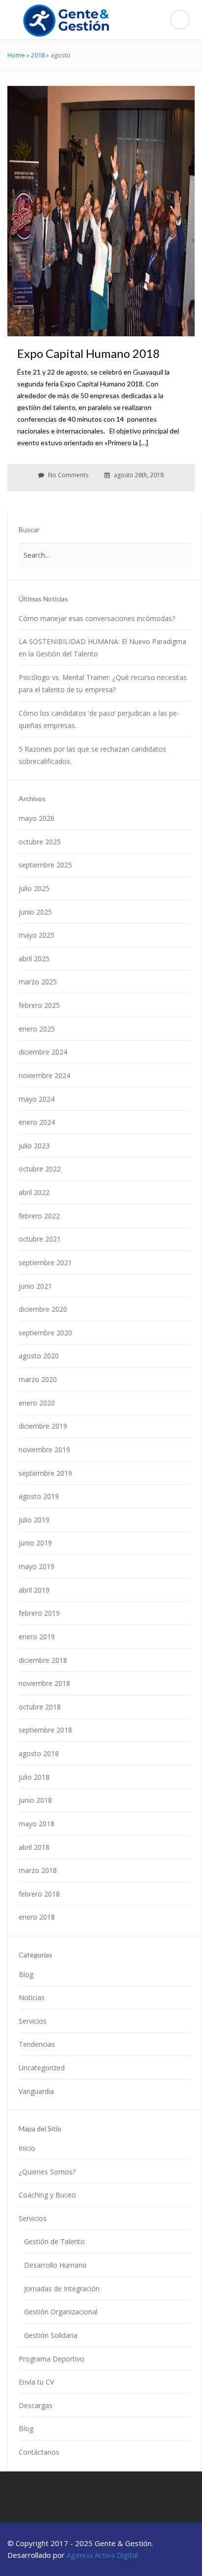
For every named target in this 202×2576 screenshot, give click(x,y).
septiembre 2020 (45, 1333)
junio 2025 (35, 912)
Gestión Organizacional (61, 2312)
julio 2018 (34, 1777)
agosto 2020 (39, 1356)
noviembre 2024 (44, 1075)
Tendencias (37, 2044)
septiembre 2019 (45, 1473)
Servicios (33, 2021)
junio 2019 (35, 1543)
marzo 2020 (38, 1379)
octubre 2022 (40, 1169)
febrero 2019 (39, 1613)
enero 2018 (37, 1917)
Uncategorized (42, 2068)
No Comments (67, 475)
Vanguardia (36, 2091)
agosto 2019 (39, 1496)
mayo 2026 (37, 818)
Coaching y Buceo (47, 2195)
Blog (26, 1974)
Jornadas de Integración (62, 2289)
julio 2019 (34, 1520)
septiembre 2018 (45, 1730)
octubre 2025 (40, 842)
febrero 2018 (39, 1894)
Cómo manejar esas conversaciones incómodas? (97, 618)
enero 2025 (37, 1029)
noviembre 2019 (44, 1450)
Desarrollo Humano (55, 2265)
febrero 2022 (39, 1216)
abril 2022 (34, 1192)
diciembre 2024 (43, 1052)
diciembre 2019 (43, 1426)
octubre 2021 (40, 1239)
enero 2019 (37, 1637)
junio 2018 (35, 1800)
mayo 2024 (37, 1099)
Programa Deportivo (51, 2359)
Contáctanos (39, 2452)
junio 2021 (35, 1286)
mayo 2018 (37, 1824)
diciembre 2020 (43, 1309)
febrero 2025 (39, 1005)
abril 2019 (34, 1590)
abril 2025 (34, 959)
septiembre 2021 (45, 1262)
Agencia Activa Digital (101, 2555)
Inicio (27, 2148)
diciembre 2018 (43, 1660)
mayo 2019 (37, 1566)
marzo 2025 (38, 982)
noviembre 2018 (44, 1683)
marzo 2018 (38, 1870)
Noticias (32, 1997)
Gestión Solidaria (51, 2335)
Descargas (36, 2405)
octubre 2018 (40, 1707)
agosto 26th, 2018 (138, 475)
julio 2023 (34, 1146)
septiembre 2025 (45, 865)
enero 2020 (37, 1403)
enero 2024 (37, 1122)
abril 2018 (34, 1847)
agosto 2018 (39, 1753)
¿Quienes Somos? (47, 2172)
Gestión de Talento (54, 2241)
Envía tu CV (36, 2382)
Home (16, 55)
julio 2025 (34, 888)
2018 (38, 55)
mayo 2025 (37, 935)
